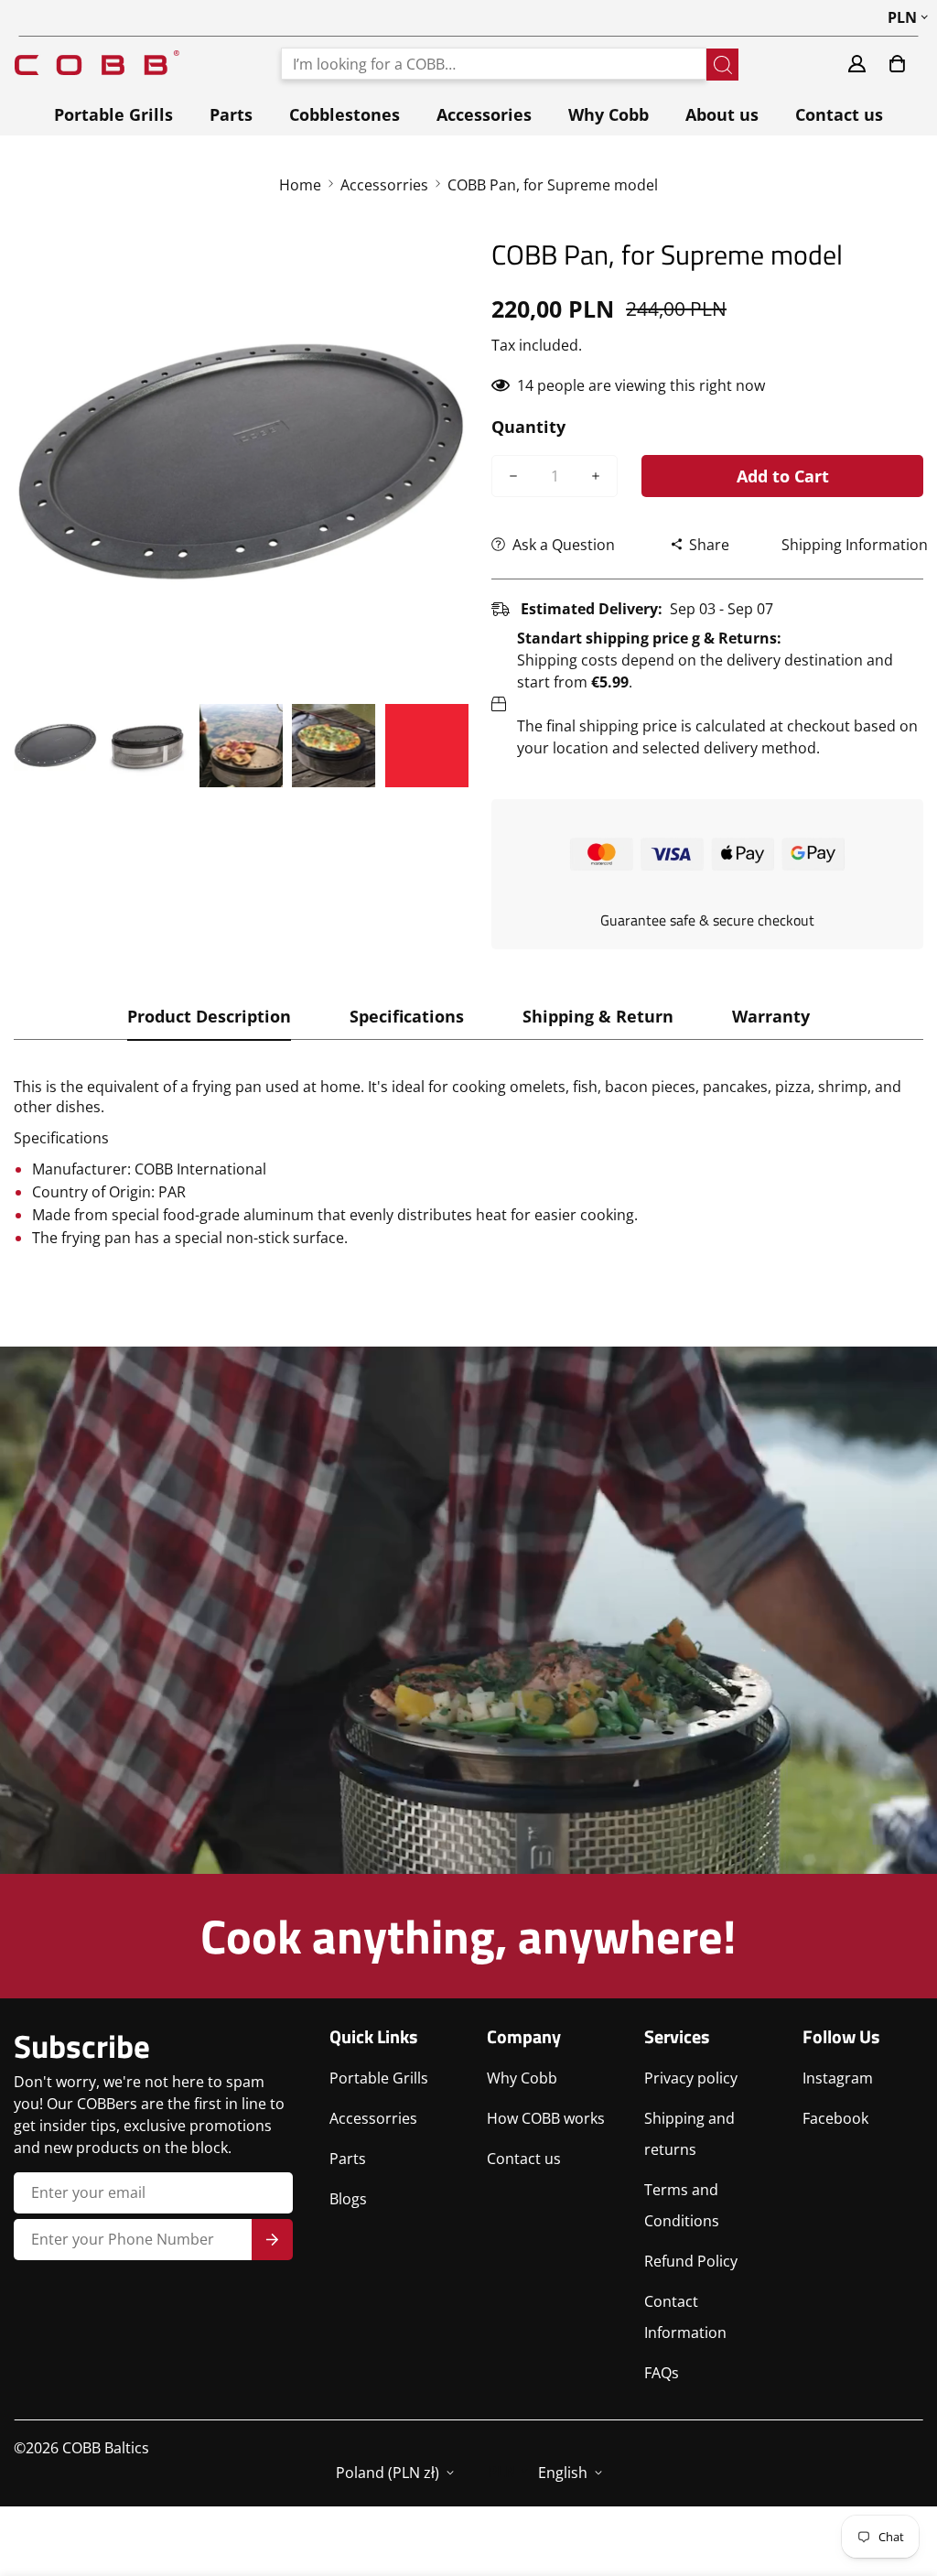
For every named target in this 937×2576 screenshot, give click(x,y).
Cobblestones (345, 114)
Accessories (484, 114)
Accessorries (384, 185)
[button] (897, 64)
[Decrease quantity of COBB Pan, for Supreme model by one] (513, 476)
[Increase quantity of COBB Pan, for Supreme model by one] (596, 476)
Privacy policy (691, 2078)
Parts (231, 114)
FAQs (662, 2373)
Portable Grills (113, 114)
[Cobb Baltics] (97, 64)
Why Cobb (609, 114)
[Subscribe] (272, 2240)
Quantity (528, 427)
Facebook (835, 2118)
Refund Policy (691, 2261)
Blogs (348, 2199)
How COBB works (546, 2118)
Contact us (839, 114)
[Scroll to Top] (901, 2476)
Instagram (838, 2078)
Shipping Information (855, 545)
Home (300, 185)
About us (722, 114)
